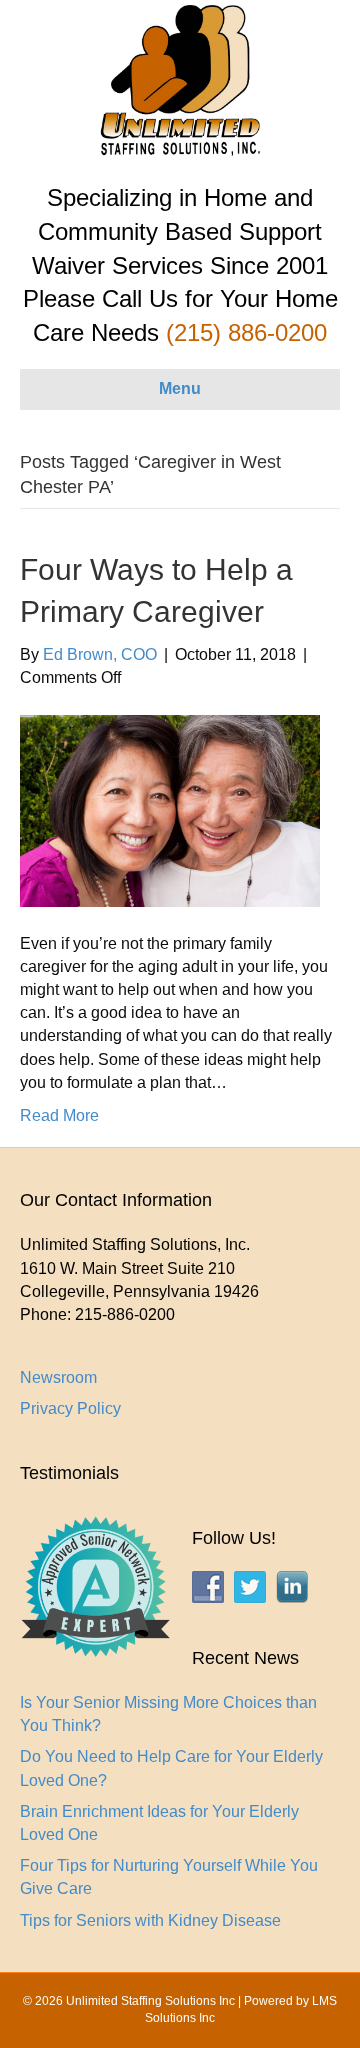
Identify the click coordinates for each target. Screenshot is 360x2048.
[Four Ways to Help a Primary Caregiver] (170, 809)
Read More (59, 1115)
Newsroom (58, 1377)
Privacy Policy (70, 1408)
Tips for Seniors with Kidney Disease (150, 1920)
